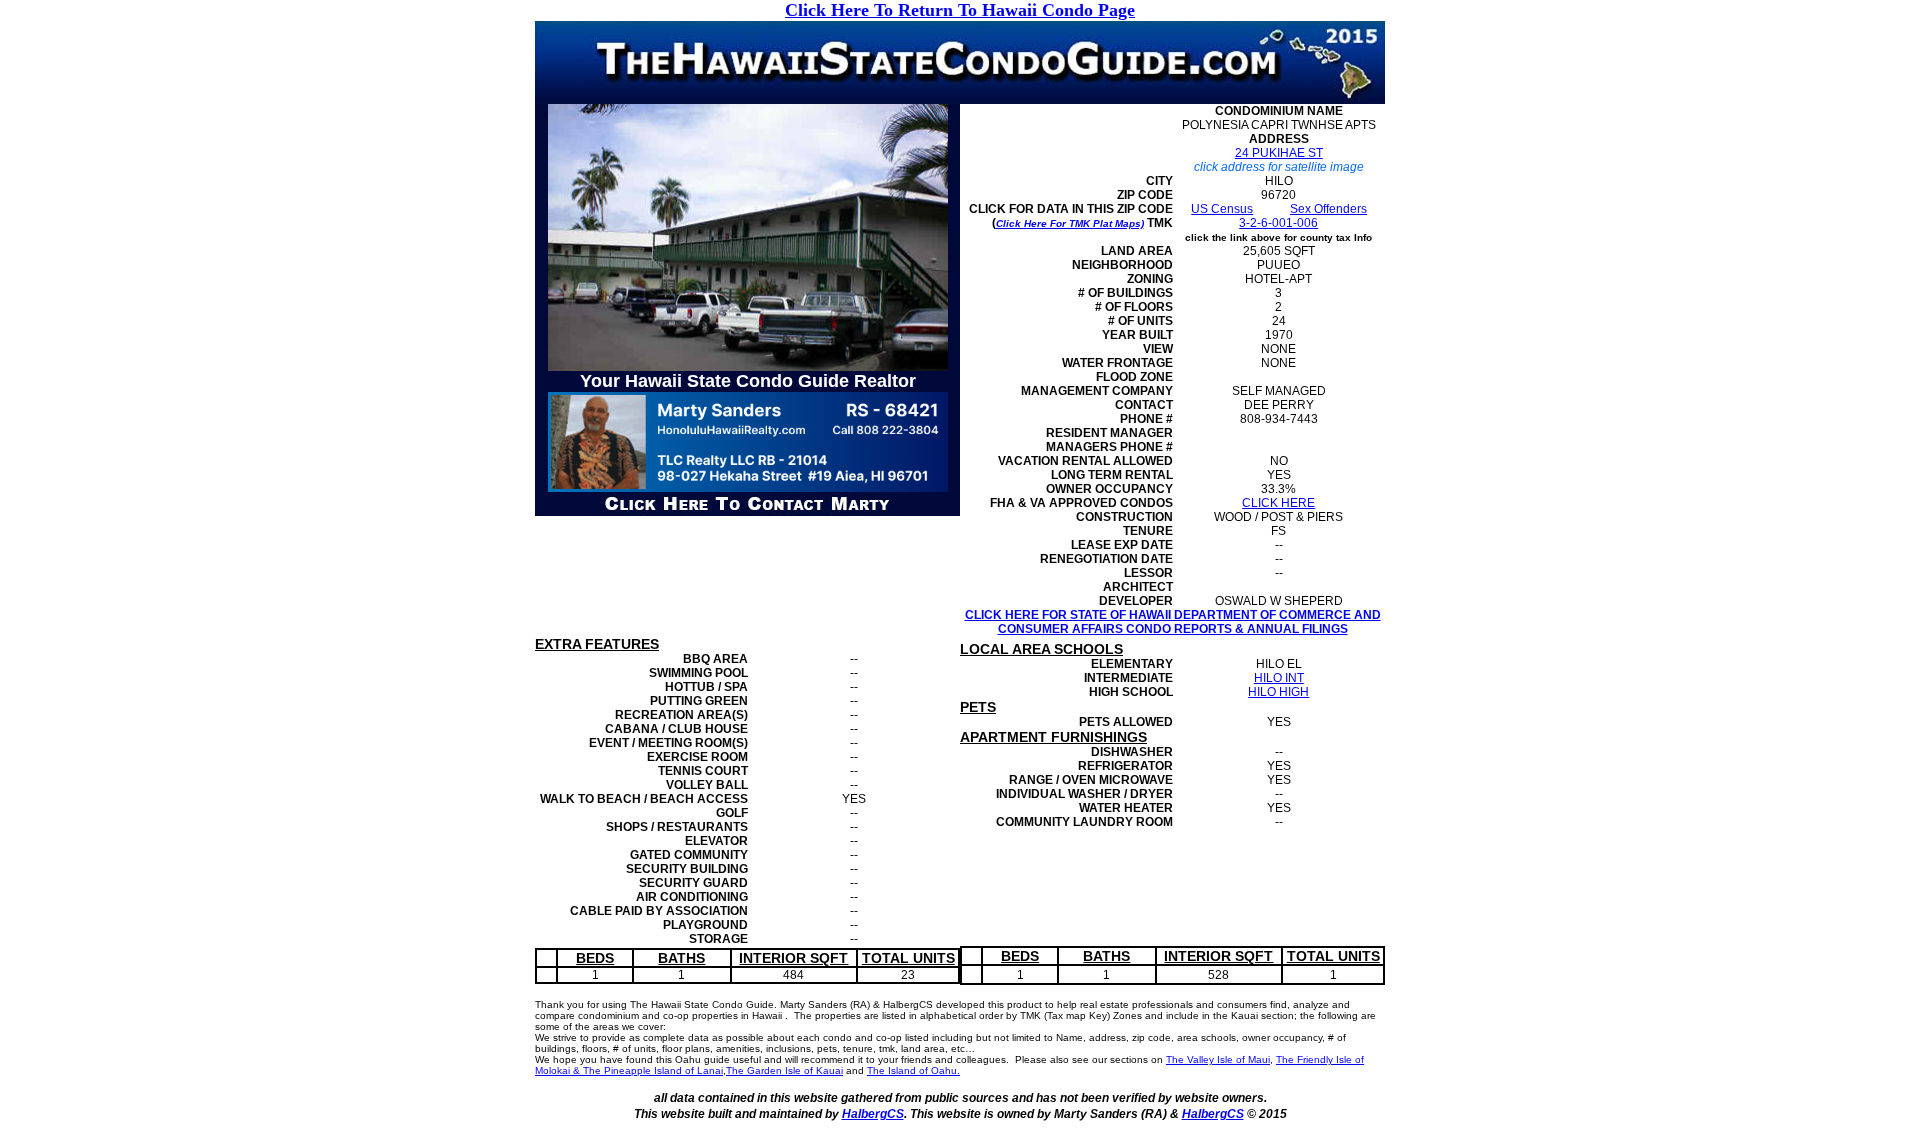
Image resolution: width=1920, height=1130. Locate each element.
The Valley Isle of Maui (1218, 1059)
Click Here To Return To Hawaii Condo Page (960, 10)
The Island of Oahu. (913, 1070)
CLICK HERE (1278, 503)
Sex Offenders (1328, 209)
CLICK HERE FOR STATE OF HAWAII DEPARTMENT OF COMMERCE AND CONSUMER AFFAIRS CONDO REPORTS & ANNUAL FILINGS (1173, 622)
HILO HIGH (1278, 692)
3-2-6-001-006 (1278, 223)
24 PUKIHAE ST (1279, 153)
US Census (1222, 209)
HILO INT (1279, 678)
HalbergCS (873, 1114)
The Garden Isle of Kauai (784, 1070)
